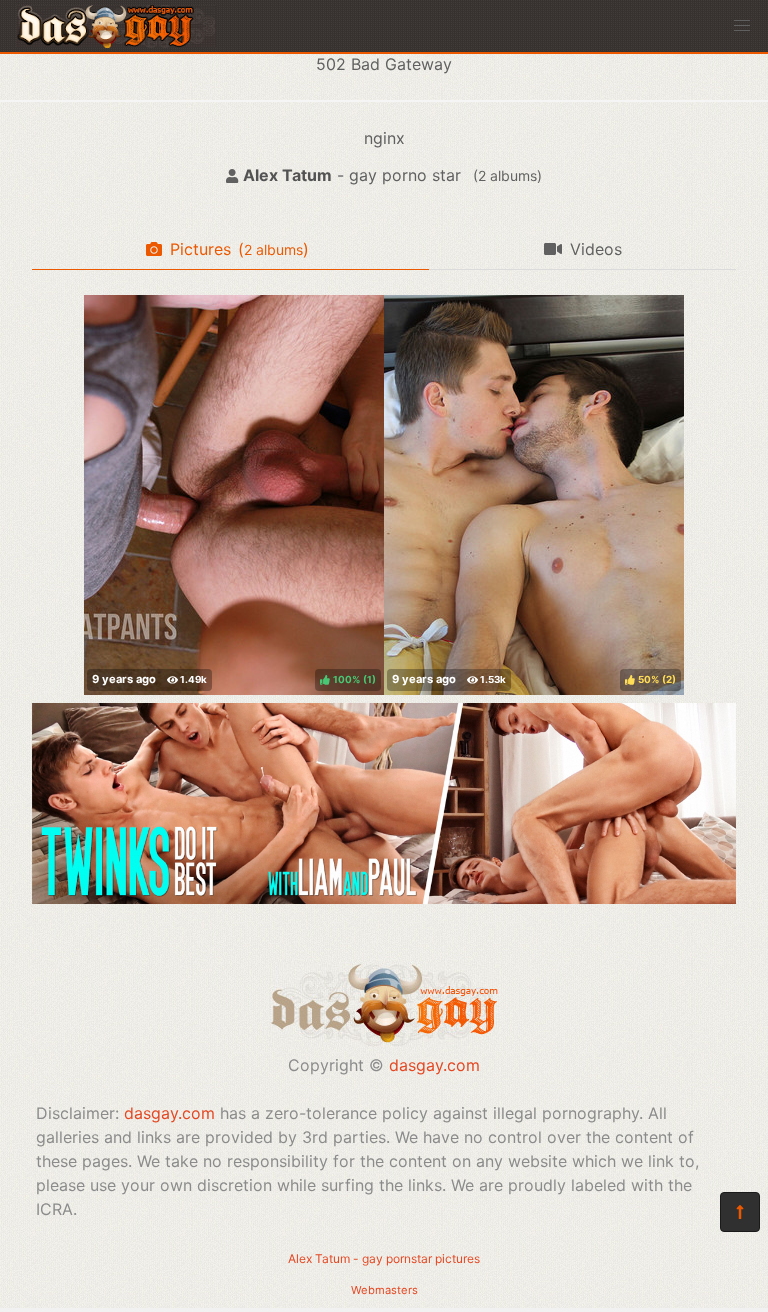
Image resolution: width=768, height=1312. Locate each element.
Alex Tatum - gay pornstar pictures (384, 1258)
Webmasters (384, 1290)
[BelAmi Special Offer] (384, 898)
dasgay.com (434, 1065)
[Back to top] (740, 1212)
